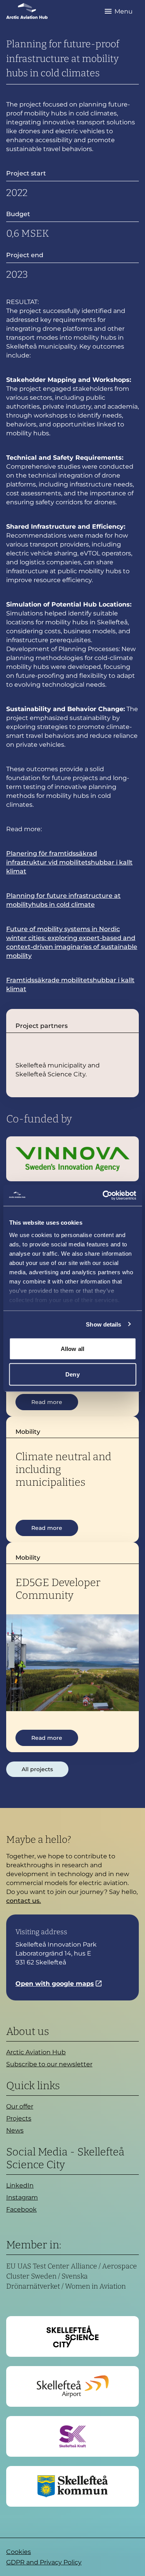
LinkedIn (20, 2185)
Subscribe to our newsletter (49, 2064)
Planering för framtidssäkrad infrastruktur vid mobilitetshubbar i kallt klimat (69, 862)
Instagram (22, 2197)
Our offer (20, 2106)
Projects (19, 2118)
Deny (72, 1374)
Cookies (19, 2552)
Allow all (72, 1349)
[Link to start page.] (27, 11)
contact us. (24, 1901)
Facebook (21, 2209)
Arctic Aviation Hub (36, 2052)
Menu (124, 11)
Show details (103, 1324)
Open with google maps (55, 1984)
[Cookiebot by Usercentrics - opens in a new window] (103, 1195)
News (15, 2130)
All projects (37, 1769)
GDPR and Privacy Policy (44, 2562)
